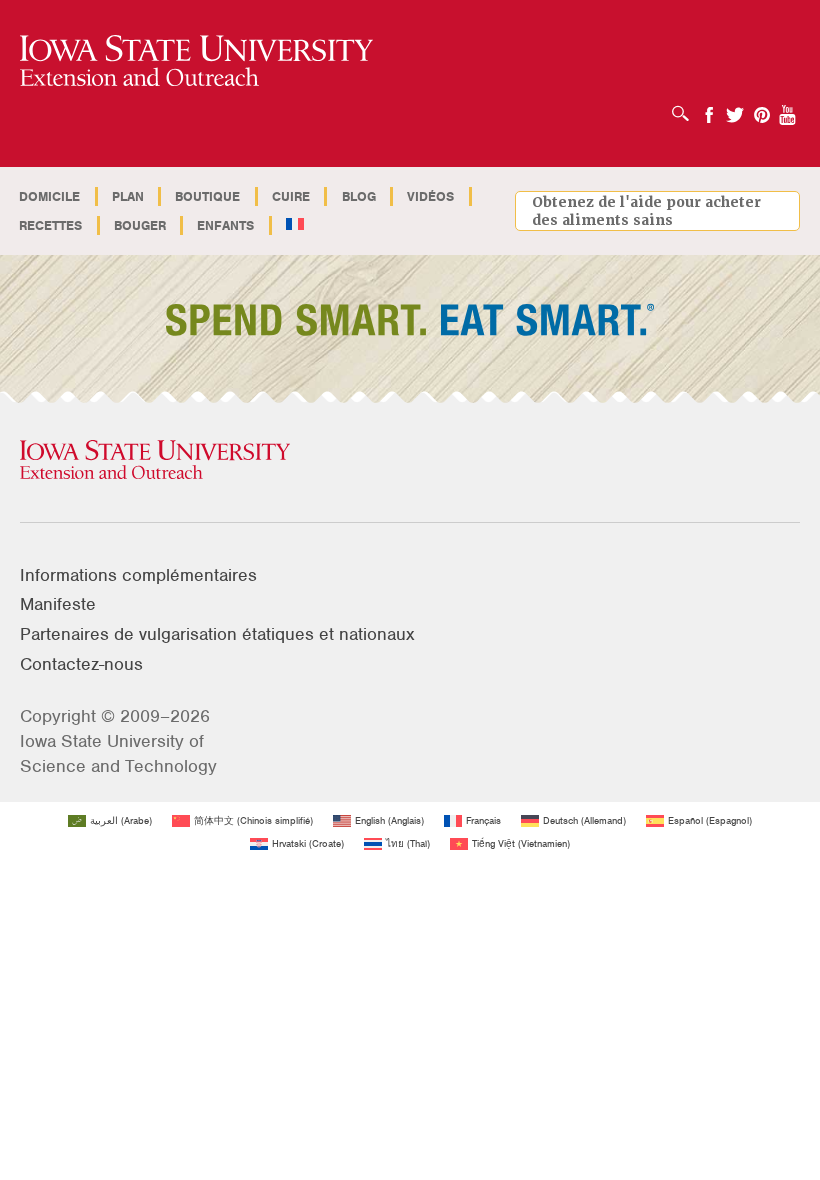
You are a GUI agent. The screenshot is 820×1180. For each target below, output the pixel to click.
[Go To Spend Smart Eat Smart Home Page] (196, 61)
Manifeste (58, 604)
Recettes (50, 225)
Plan (128, 196)
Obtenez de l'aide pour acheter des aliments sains (646, 211)
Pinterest (762, 108)
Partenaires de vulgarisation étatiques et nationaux (217, 634)
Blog (359, 196)
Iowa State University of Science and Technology (118, 753)
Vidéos (430, 196)
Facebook (709, 108)
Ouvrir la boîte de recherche (685, 107)
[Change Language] (295, 225)
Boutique (207, 196)
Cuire (291, 196)
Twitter (735, 108)
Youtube (788, 108)
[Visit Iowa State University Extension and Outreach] (410, 461)
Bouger (140, 225)
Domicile (49, 196)
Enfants (225, 225)
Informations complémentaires (138, 575)
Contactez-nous (81, 664)
